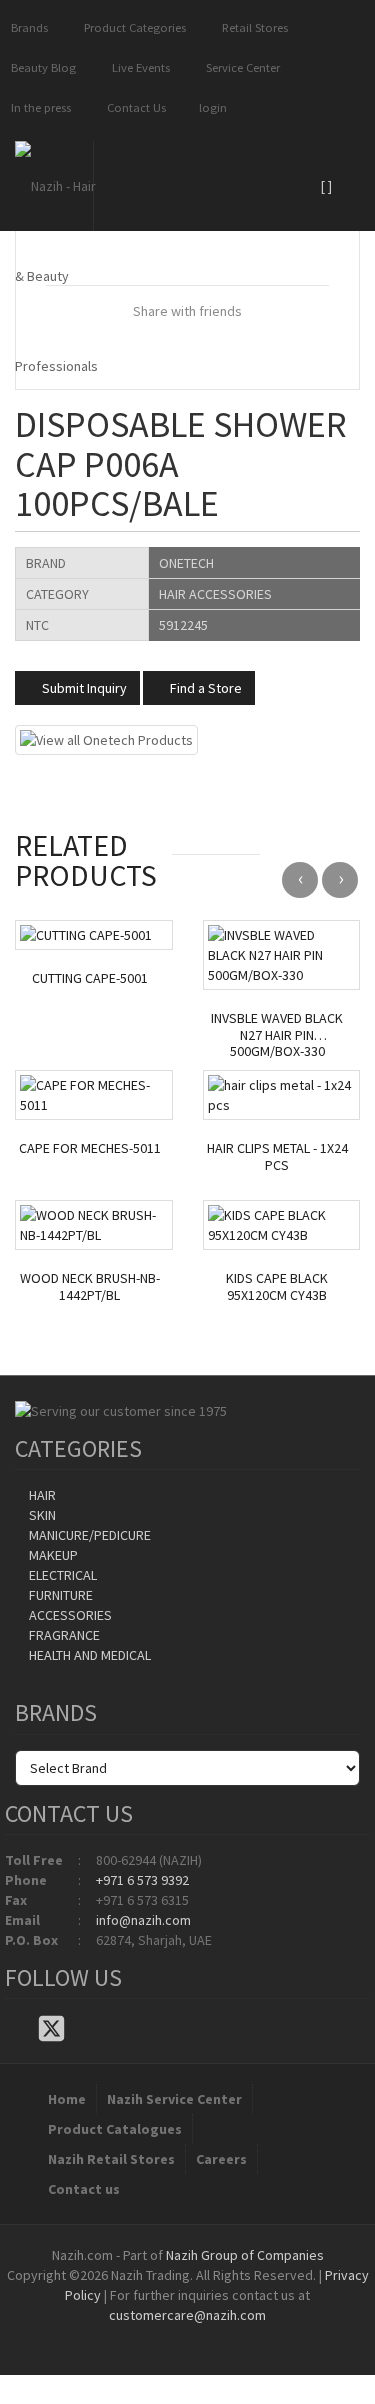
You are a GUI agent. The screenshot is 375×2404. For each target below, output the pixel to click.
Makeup (52, 1555)
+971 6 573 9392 (142, 1880)
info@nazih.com (143, 1920)
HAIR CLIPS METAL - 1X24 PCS (277, 1157)
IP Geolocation (147, 2335)
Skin (41, 1515)
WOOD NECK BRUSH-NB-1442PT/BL (90, 1287)
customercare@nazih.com (187, 2315)
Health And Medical (88, 1655)
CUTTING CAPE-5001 (90, 978)
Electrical (61, 1575)
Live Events (138, 67)
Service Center (240, 67)
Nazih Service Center (174, 2099)
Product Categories (132, 27)
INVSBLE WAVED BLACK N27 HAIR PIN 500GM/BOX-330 (277, 1035)
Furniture (59, 1595)
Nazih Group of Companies (245, 2255)
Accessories (69, 1615)
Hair (41, 1495)
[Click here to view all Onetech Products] (106, 738)
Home (67, 2099)
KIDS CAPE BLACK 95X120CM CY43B (277, 1287)
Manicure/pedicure (88, 1535)
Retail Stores (252, 27)
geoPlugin (242, 2335)
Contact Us (133, 107)
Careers (221, 2159)
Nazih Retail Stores (111, 2159)
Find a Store (204, 688)
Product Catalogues (115, 2129)
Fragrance (63, 1635)
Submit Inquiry (83, 688)
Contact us (84, 2189)
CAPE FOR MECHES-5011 (90, 1148)
